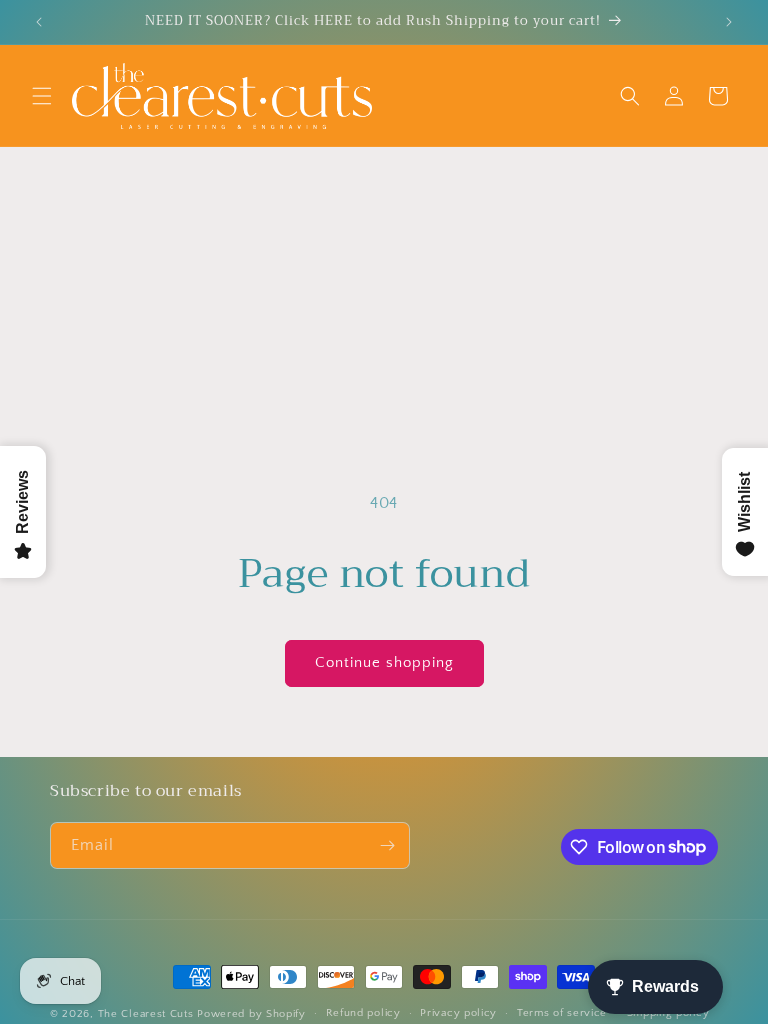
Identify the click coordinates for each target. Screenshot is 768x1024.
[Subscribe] (387, 845)
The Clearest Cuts (146, 1014)
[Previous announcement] (39, 22)
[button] (42, 96)
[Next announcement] (729, 22)
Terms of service (562, 1013)
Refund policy (363, 1013)
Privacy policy (458, 1013)
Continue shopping (384, 662)
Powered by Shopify (251, 1014)
